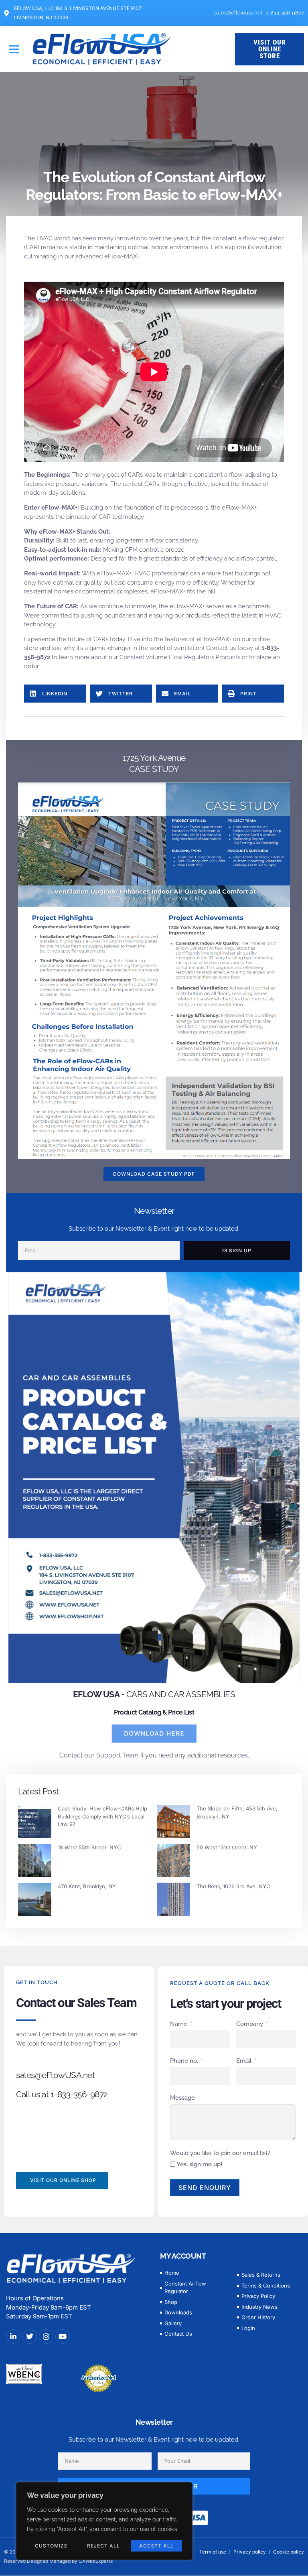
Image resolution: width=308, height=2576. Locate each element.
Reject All (103, 2546)
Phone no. (184, 2061)
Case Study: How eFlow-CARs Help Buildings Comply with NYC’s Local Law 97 (102, 1816)
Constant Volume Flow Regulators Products (180, 657)
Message (182, 2098)
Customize (51, 2546)
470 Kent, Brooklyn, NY (87, 1886)
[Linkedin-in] (13, 2336)
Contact (71, 1755)
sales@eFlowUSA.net (55, 2075)
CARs (135, 475)
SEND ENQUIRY (205, 2188)
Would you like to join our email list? (220, 2153)
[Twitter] (30, 2336)
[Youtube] (63, 2336)
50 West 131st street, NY (227, 1847)
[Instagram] (46, 2336)
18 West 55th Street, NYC (89, 1847)
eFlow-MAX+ (122, 256)
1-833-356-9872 (285, 13)
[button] (14, 49)
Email (244, 2061)
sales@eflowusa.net (238, 13)
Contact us (221, 648)
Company (250, 2024)
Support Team (118, 1755)
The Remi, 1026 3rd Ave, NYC (233, 1886)
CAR (105, 517)
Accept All (156, 2546)
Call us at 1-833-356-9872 (62, 2094)
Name (179, 2024)
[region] (104, 2521)
